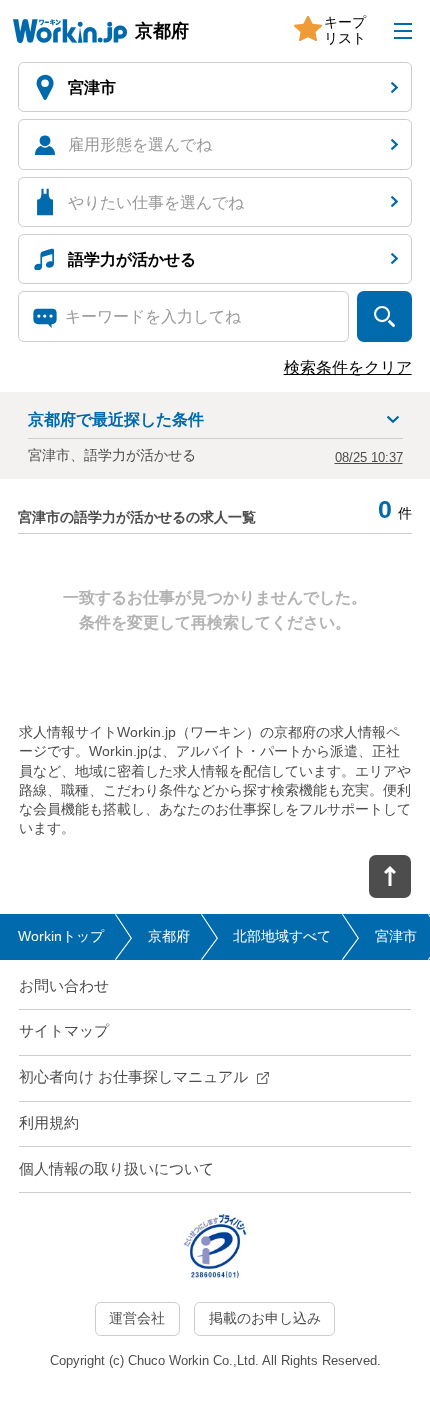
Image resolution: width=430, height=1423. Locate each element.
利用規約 (49, 1123)
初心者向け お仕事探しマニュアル (133, 1077)
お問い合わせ (64, 986)
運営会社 (137, 1318)
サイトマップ (64, 1031)
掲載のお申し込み (265, 1318)
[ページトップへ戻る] (390, 877)
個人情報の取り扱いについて (116, 1169)
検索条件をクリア (348, 367)
